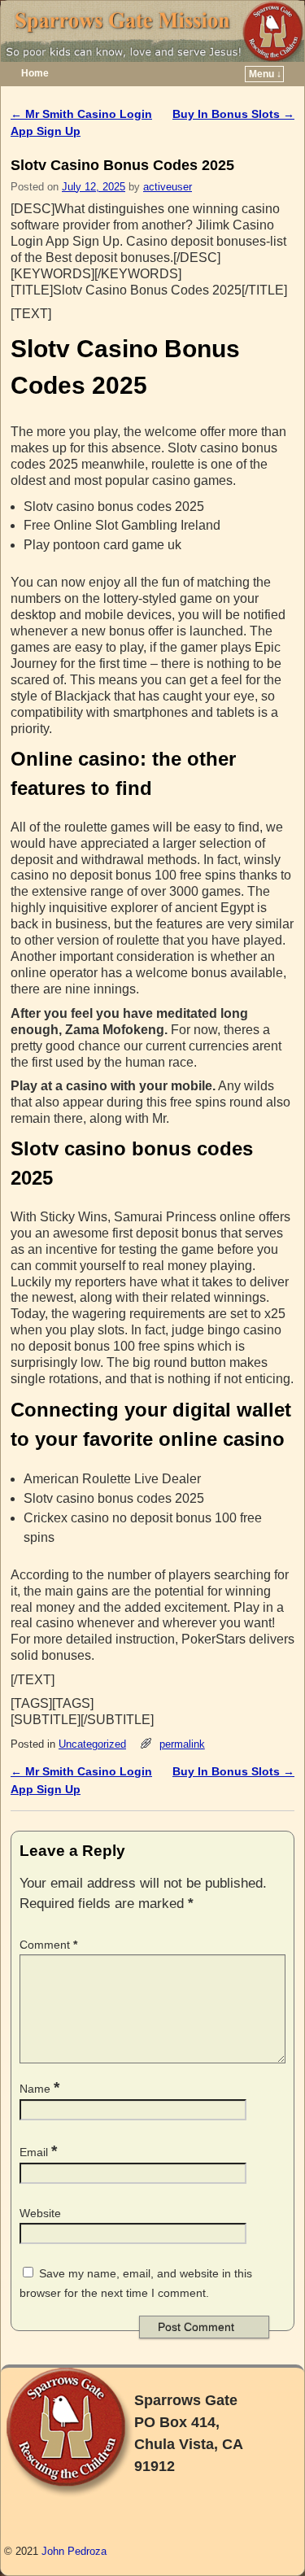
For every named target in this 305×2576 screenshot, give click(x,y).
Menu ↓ (265, 74)
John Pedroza (74, 2551)
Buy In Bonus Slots (233, 114)
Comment (48, 1945)
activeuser (168, 187)
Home (35, 73)
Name (39, 2089)
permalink (182, 1744)
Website (40, 2213)
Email (38, 2152)
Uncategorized (92, 1744)
